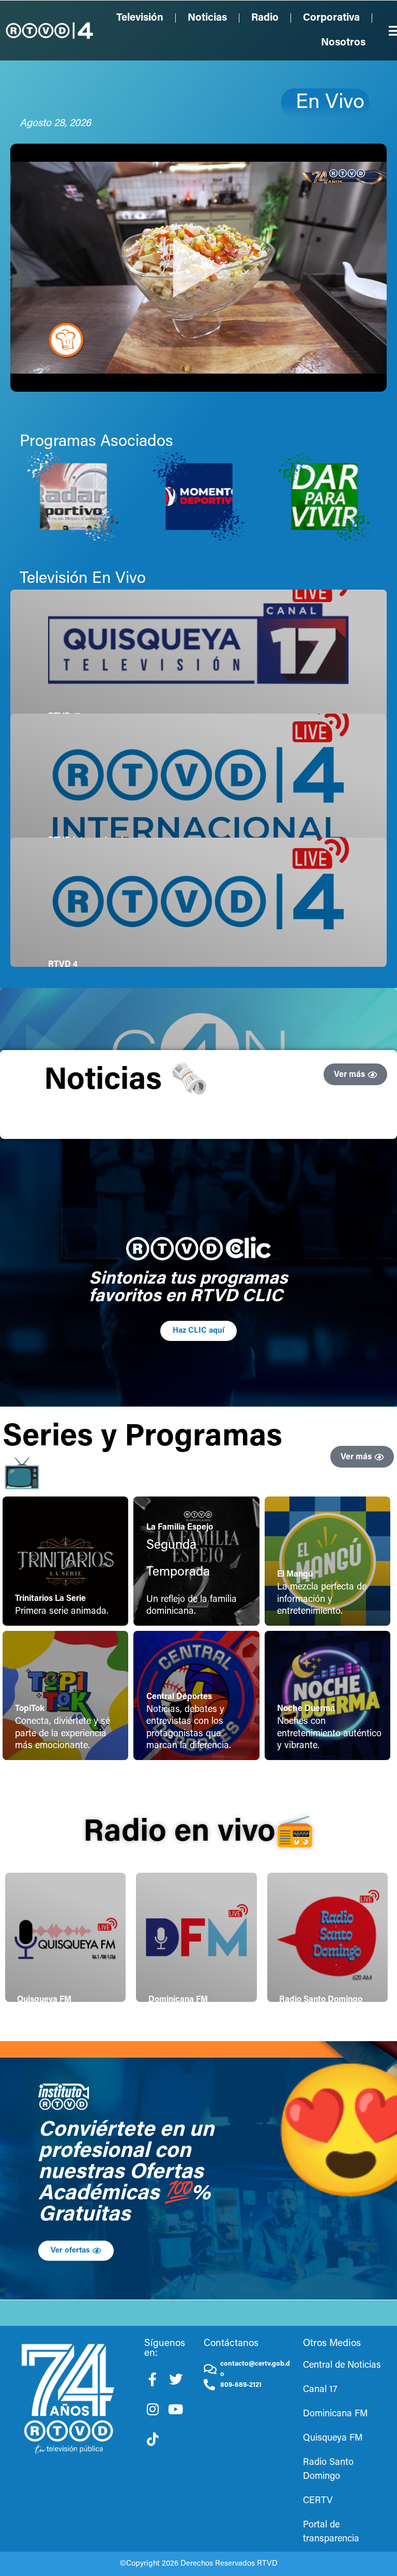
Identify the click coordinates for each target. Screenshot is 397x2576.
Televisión (140, 18)
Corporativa (331, 18)
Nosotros (343, 43)
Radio (265, 18)
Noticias (207, 18)
